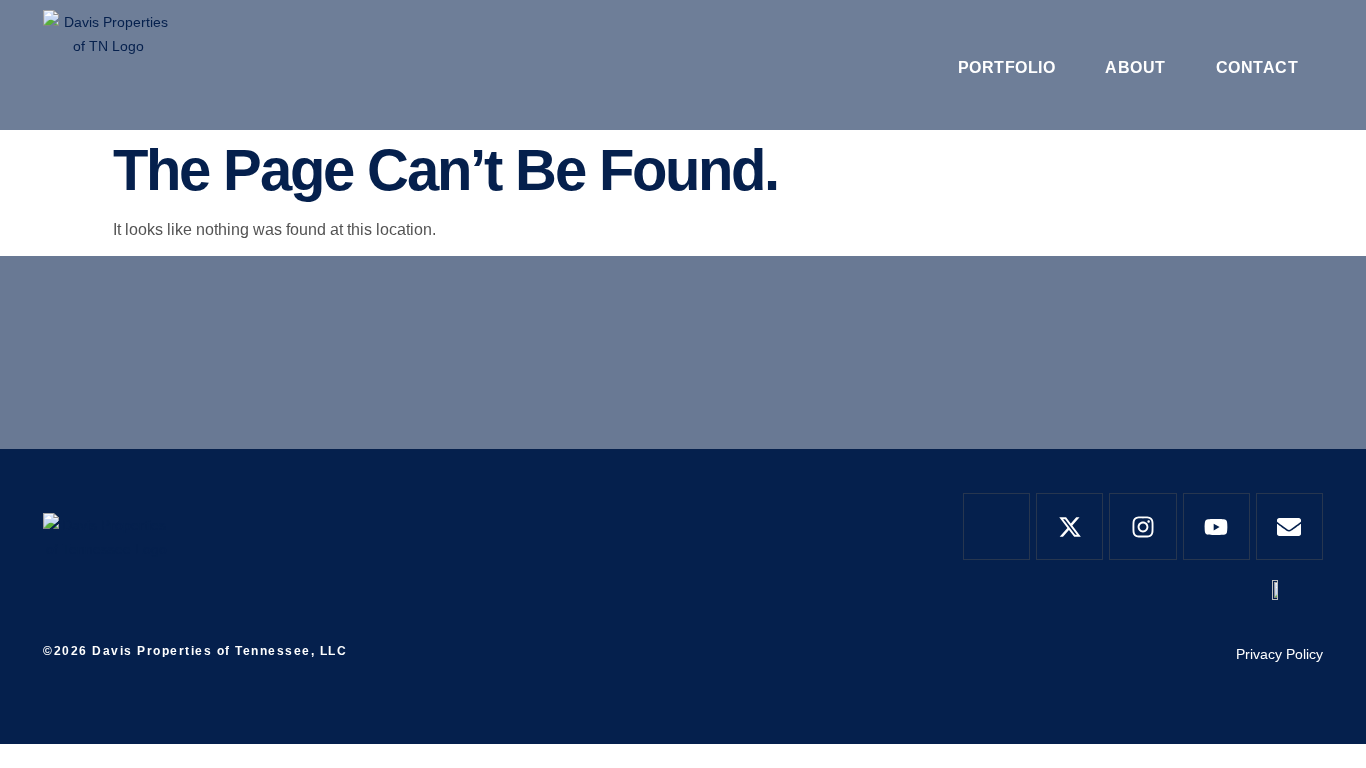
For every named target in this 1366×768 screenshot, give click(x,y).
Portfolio (1007, 67)
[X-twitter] (1069, 526)
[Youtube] (1216, 526)
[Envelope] (1289, 526)
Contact (1257, 67)
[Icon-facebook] (996, 526)
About (1135, 67)
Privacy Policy (1279, 654)
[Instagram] (1142, 526)
